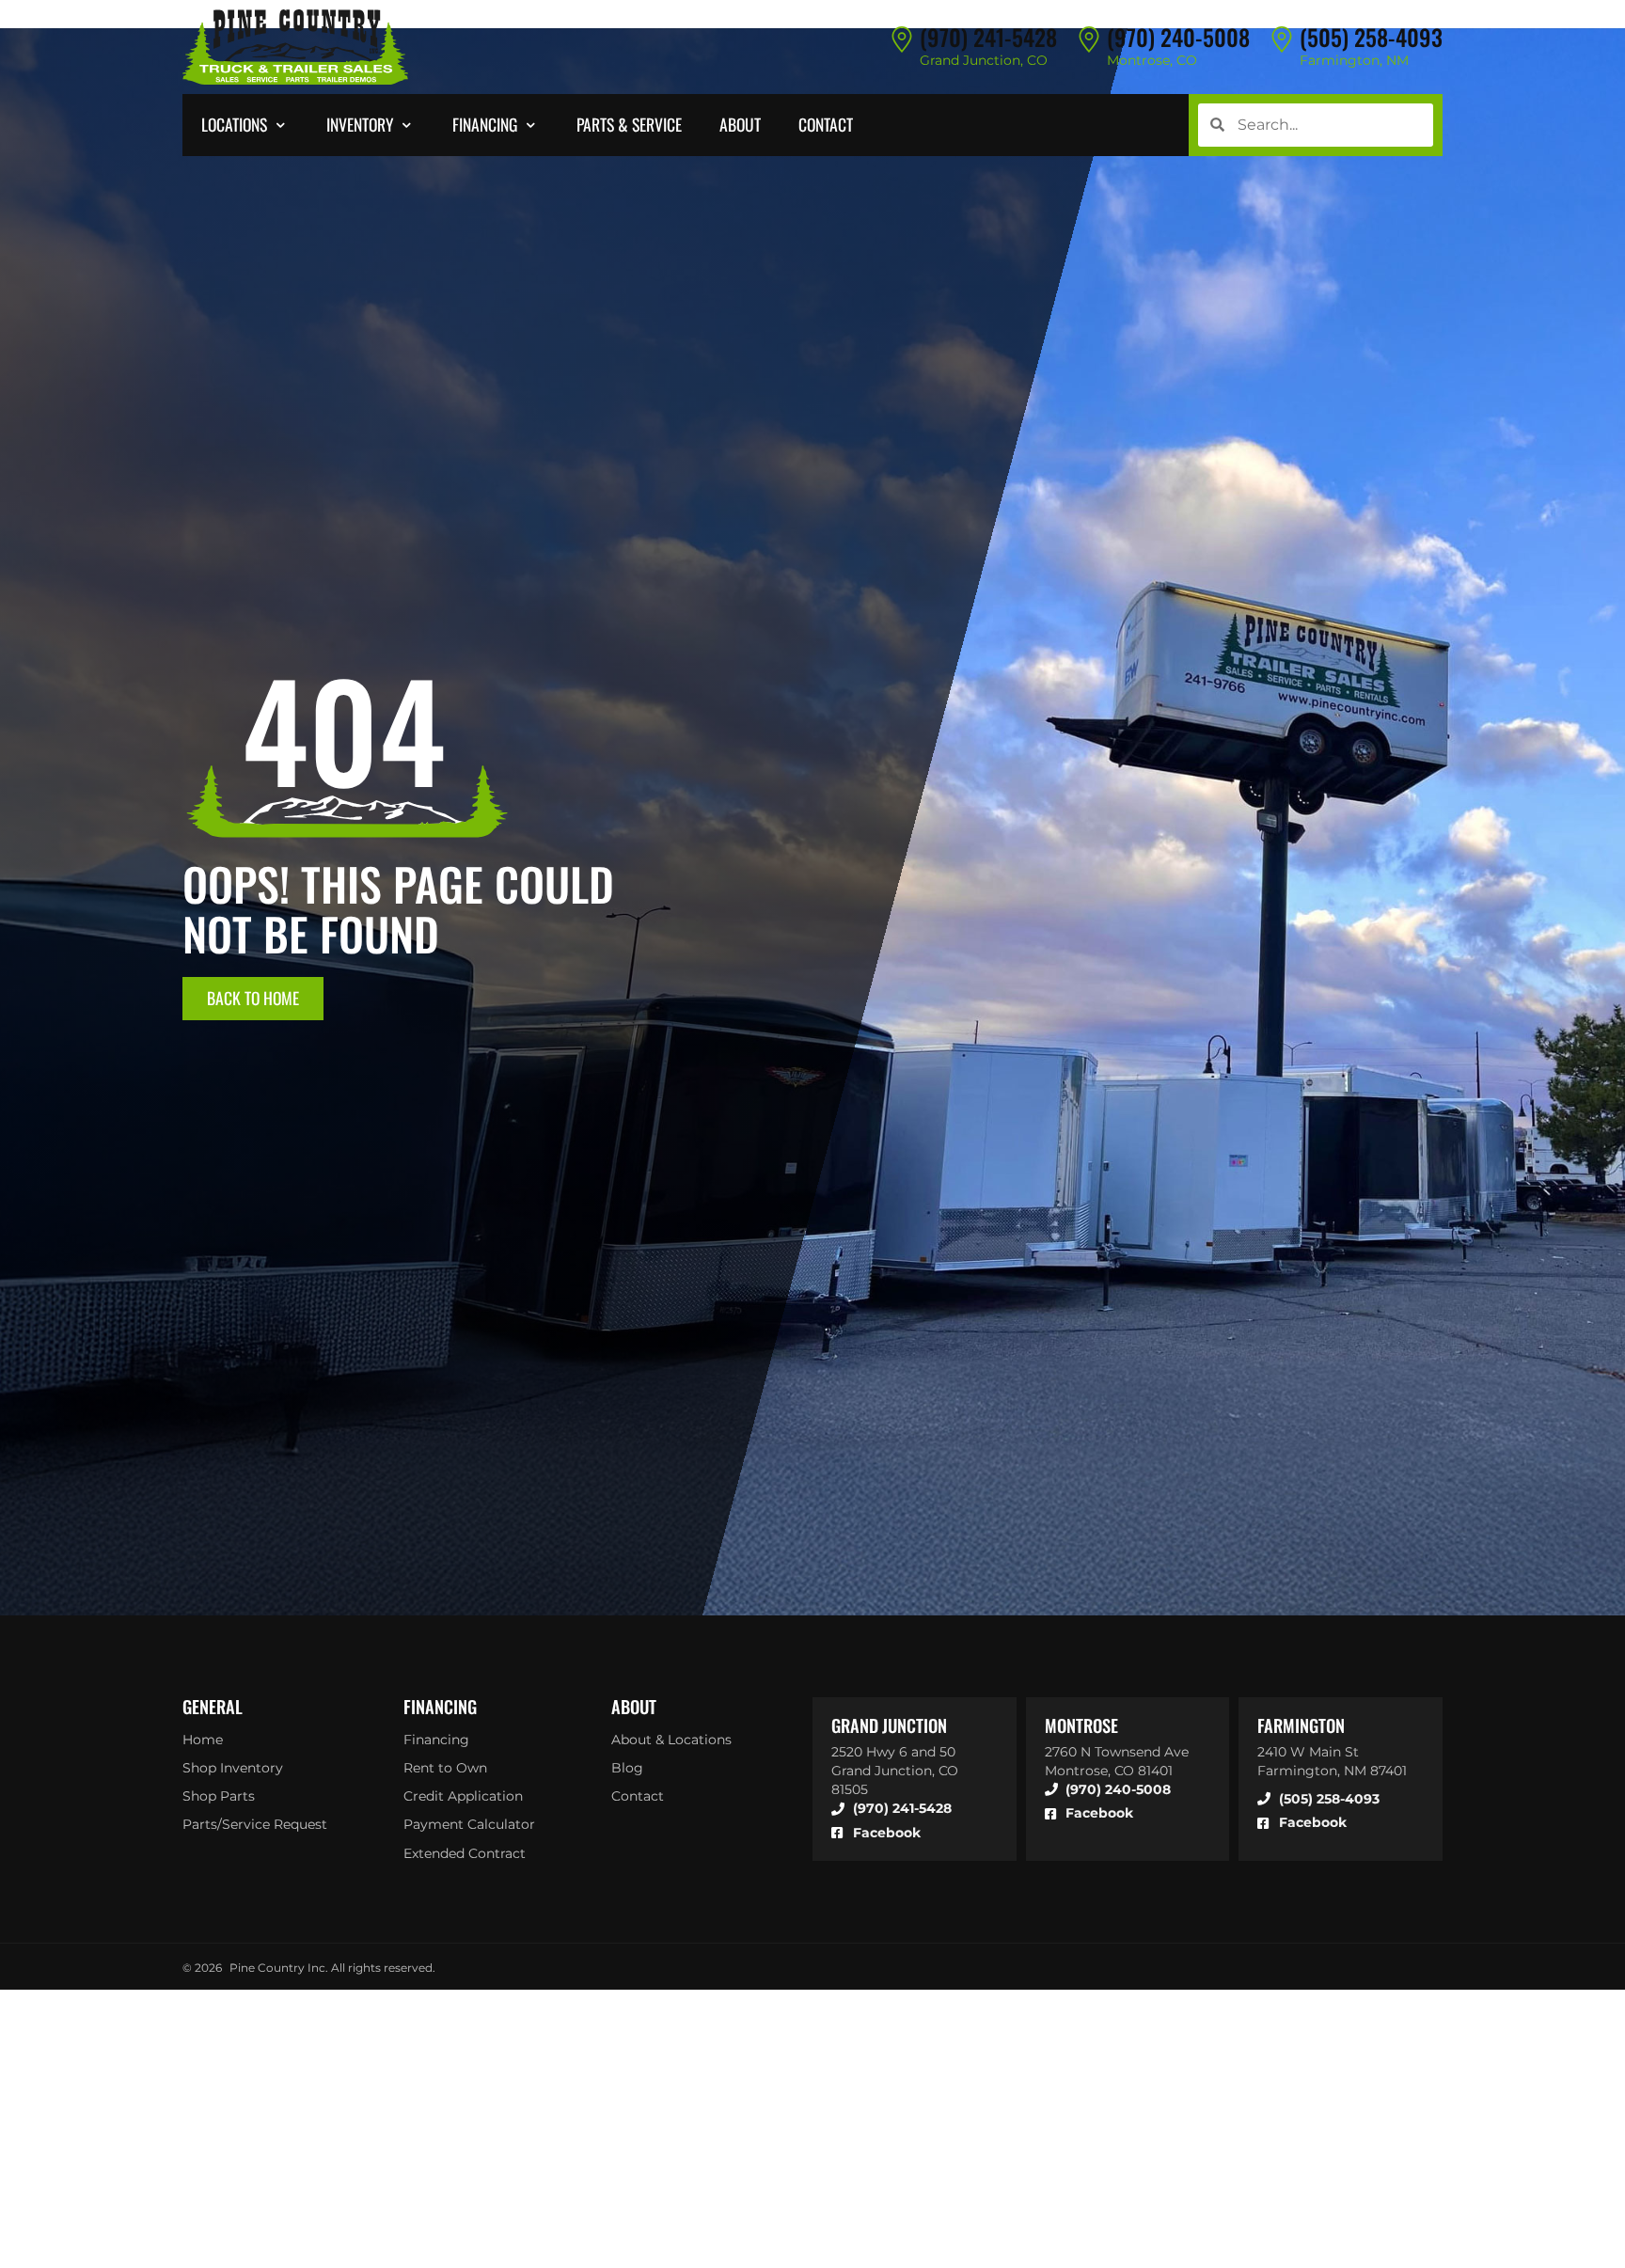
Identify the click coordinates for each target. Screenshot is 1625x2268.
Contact (638, 1796)
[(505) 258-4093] (1282, 39)
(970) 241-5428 (988, 37)
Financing (436, 1740)
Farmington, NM (1354, 60)
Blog (627, 1768)
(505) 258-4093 (1371, 37)
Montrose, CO (1152, 60)
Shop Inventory (233, 1768)
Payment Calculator (469, 1824)
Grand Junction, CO (984, 60)
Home (203, 1740)
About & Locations (671, 1740)
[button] (245, 125)
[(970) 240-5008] (1089, 39)
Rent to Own (445, 1768)
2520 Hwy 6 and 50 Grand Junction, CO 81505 (895, 1771)
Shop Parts (219, 1796)
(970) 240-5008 (1178, 37)
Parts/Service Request (255, 1824)
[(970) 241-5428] (902, 39)
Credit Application (463, 1796)
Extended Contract (465, 1853)
